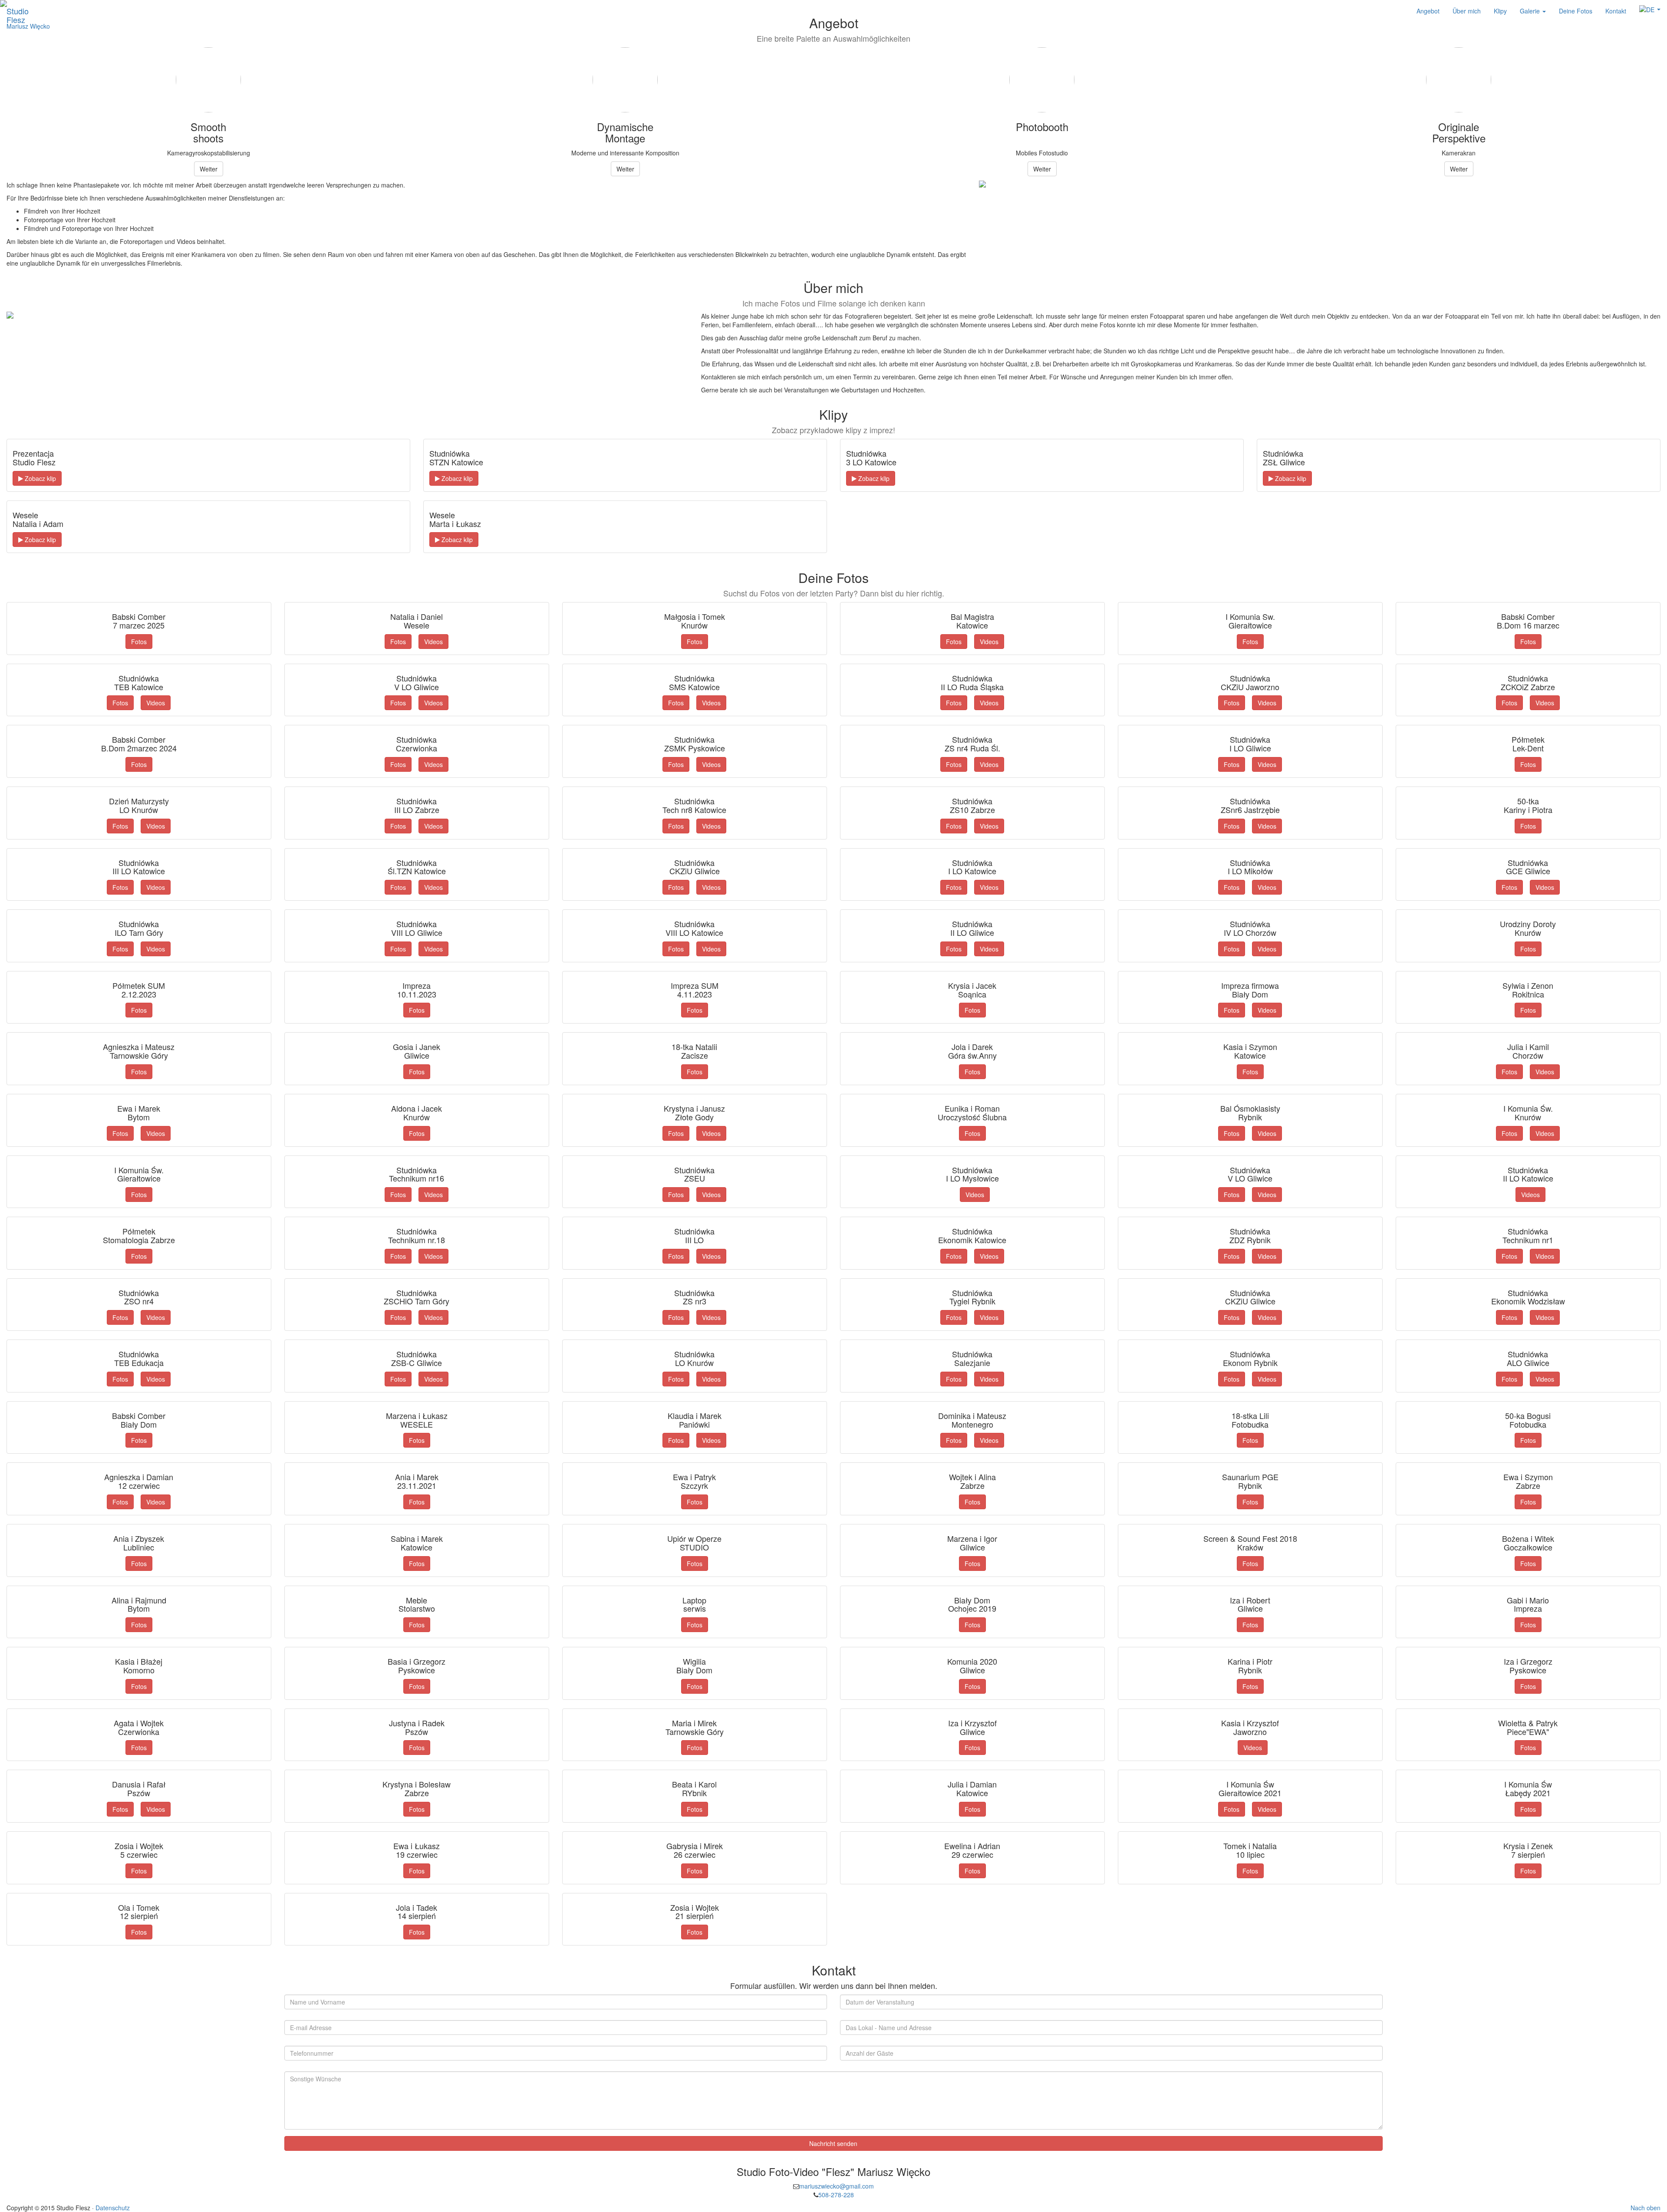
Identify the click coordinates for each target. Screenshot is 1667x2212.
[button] (1650, 10)
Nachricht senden (833, 2143)
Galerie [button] (1531, 11)
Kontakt (1616, 11)
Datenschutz (113, 2208)
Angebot (1428, 11)
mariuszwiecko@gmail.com (837, 2186)
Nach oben (1646, 2208)
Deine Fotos (1576, 11)
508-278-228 (836, 2195)
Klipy (1500, 11)
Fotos (139, 642)
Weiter (209, 169)
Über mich (1467, 11)
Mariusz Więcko (28, 26)
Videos (433, 642)
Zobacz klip (40, 478)
